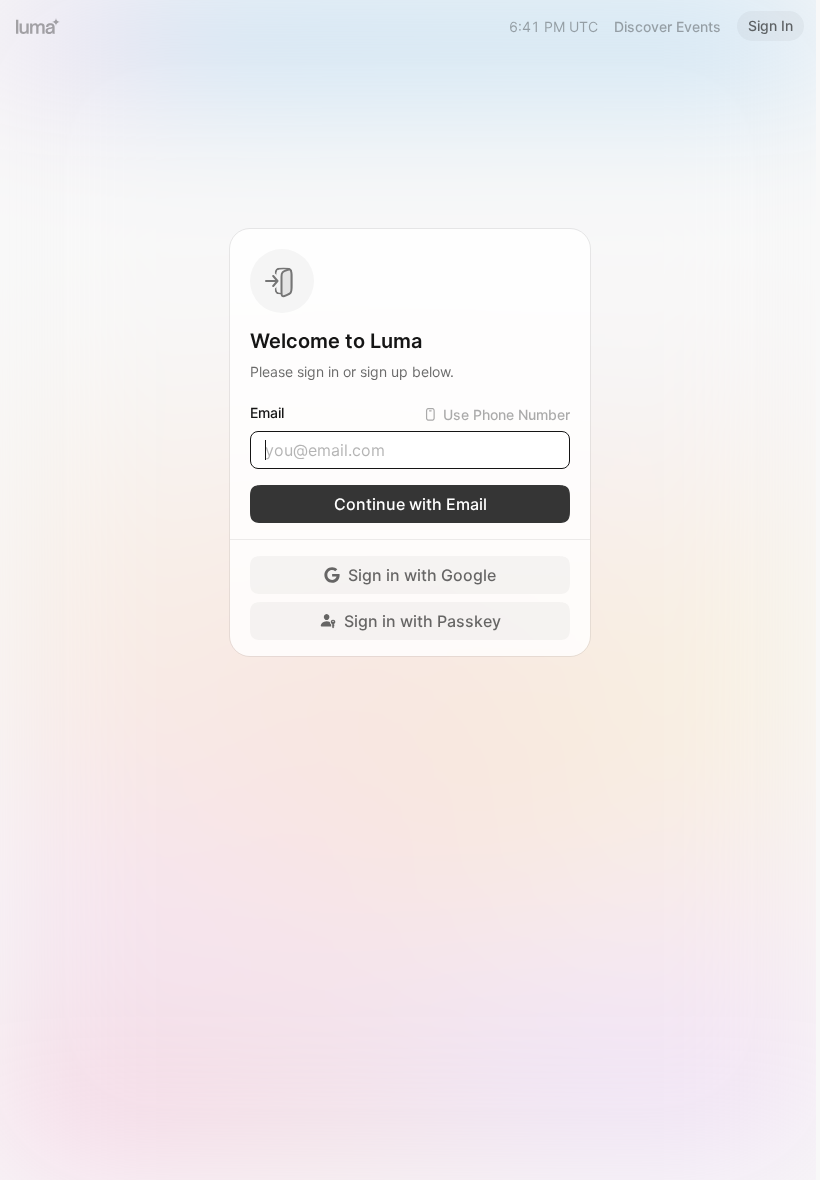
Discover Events (667, 26)
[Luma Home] (38, 26)
